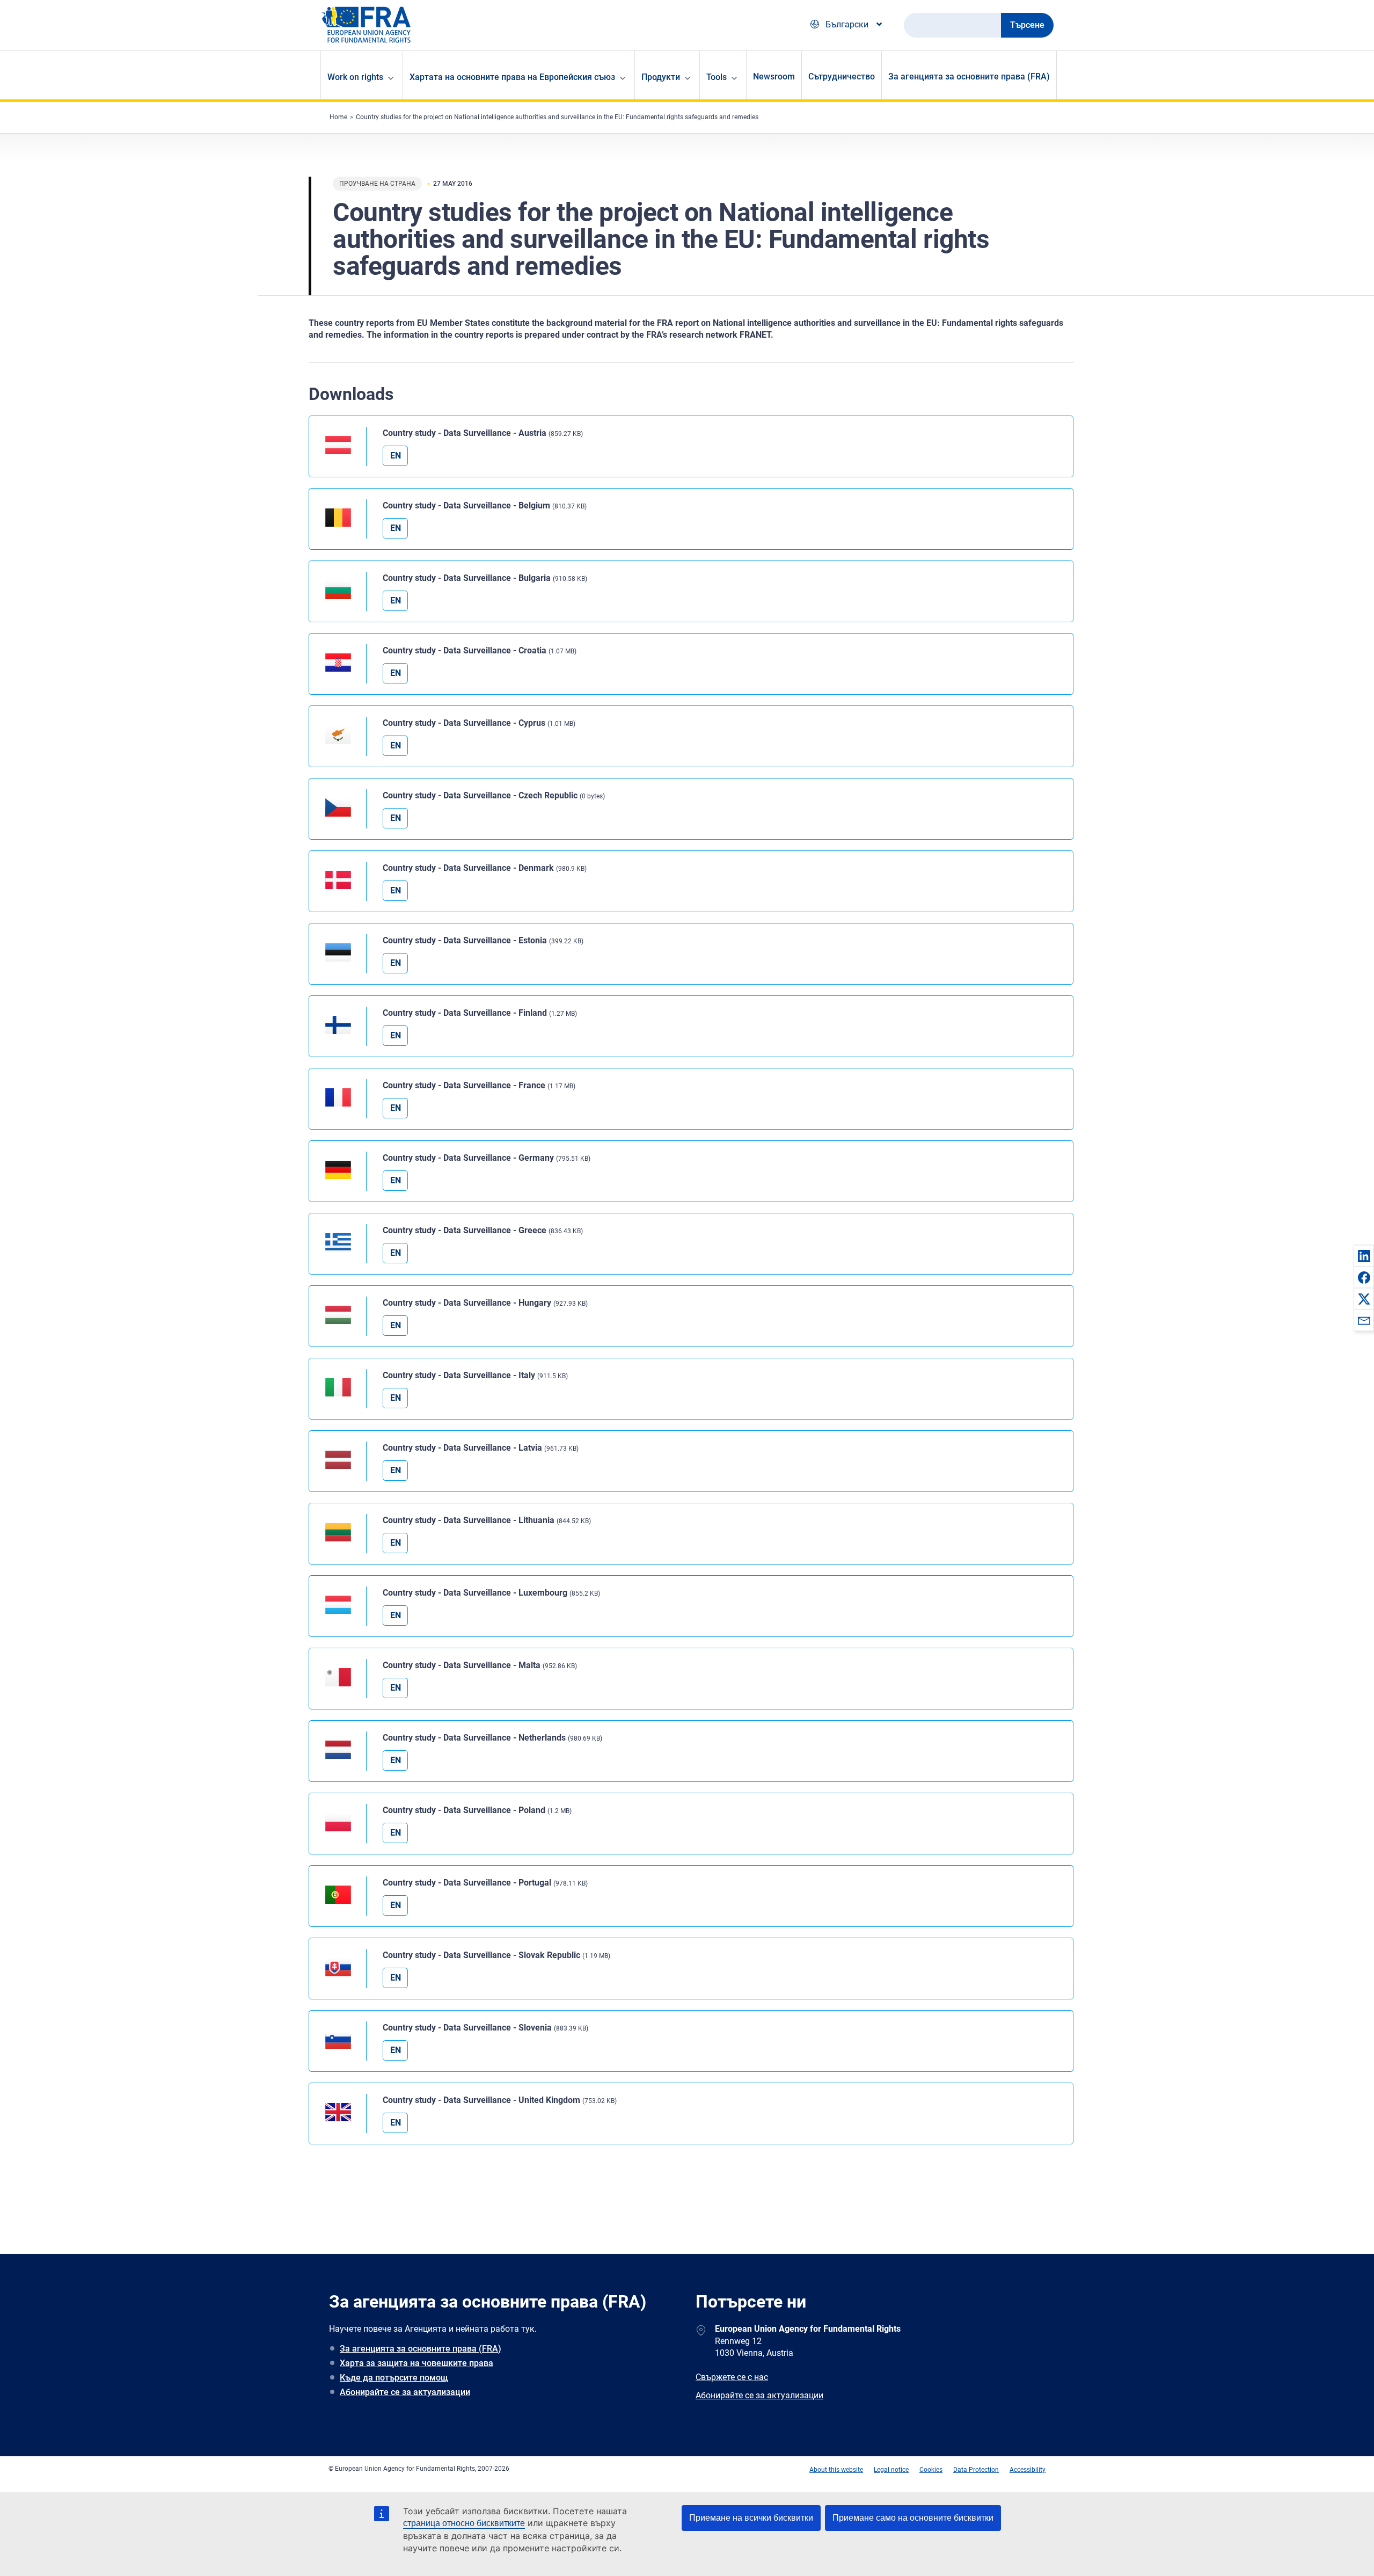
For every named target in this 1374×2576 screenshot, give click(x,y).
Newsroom (774, 77)
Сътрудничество (842, 77)
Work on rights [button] (355, 77)
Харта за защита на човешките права (416, 2363)
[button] (1364, 1256)
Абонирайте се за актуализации (405, 2392)
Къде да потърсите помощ (394, 2378)
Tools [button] (717, 77)
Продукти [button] (661, 77)
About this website (836, 2470)
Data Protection (976, 2470)
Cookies (931, 2470)
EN (396, 456)
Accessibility (1028, 2470)
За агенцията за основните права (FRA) (969, 77)
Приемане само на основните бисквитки (913, 2518)
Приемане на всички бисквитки (751, 2518)
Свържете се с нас (732, 2377)
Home (338, 117)
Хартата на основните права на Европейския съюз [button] (512, 77)
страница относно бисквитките (464, 2523)
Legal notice (891, 2470)
